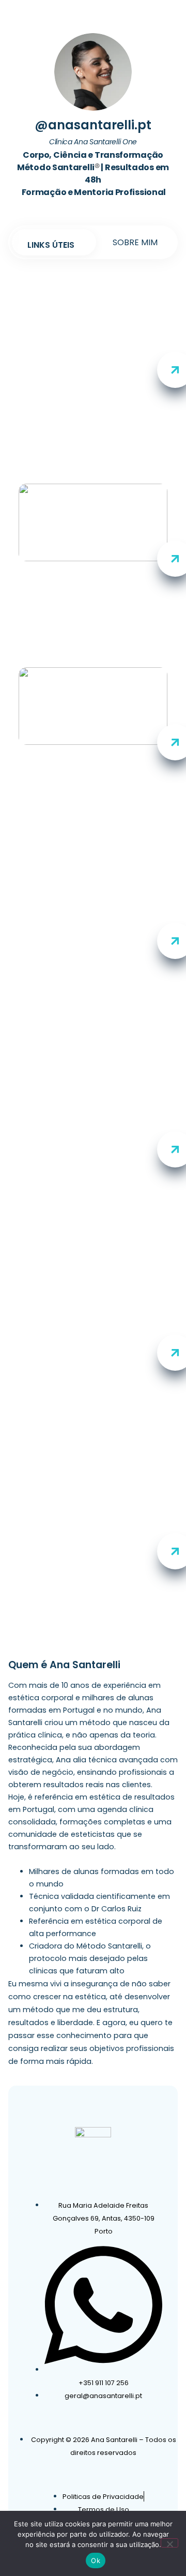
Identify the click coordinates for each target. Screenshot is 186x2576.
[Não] (169, 2543)
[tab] (51, 245)
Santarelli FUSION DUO (93, 757)
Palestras (93, 1561)
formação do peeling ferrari (93, 1154)
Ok (96, 2560)
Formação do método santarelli (93, 946)
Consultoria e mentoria (93, 1358)
